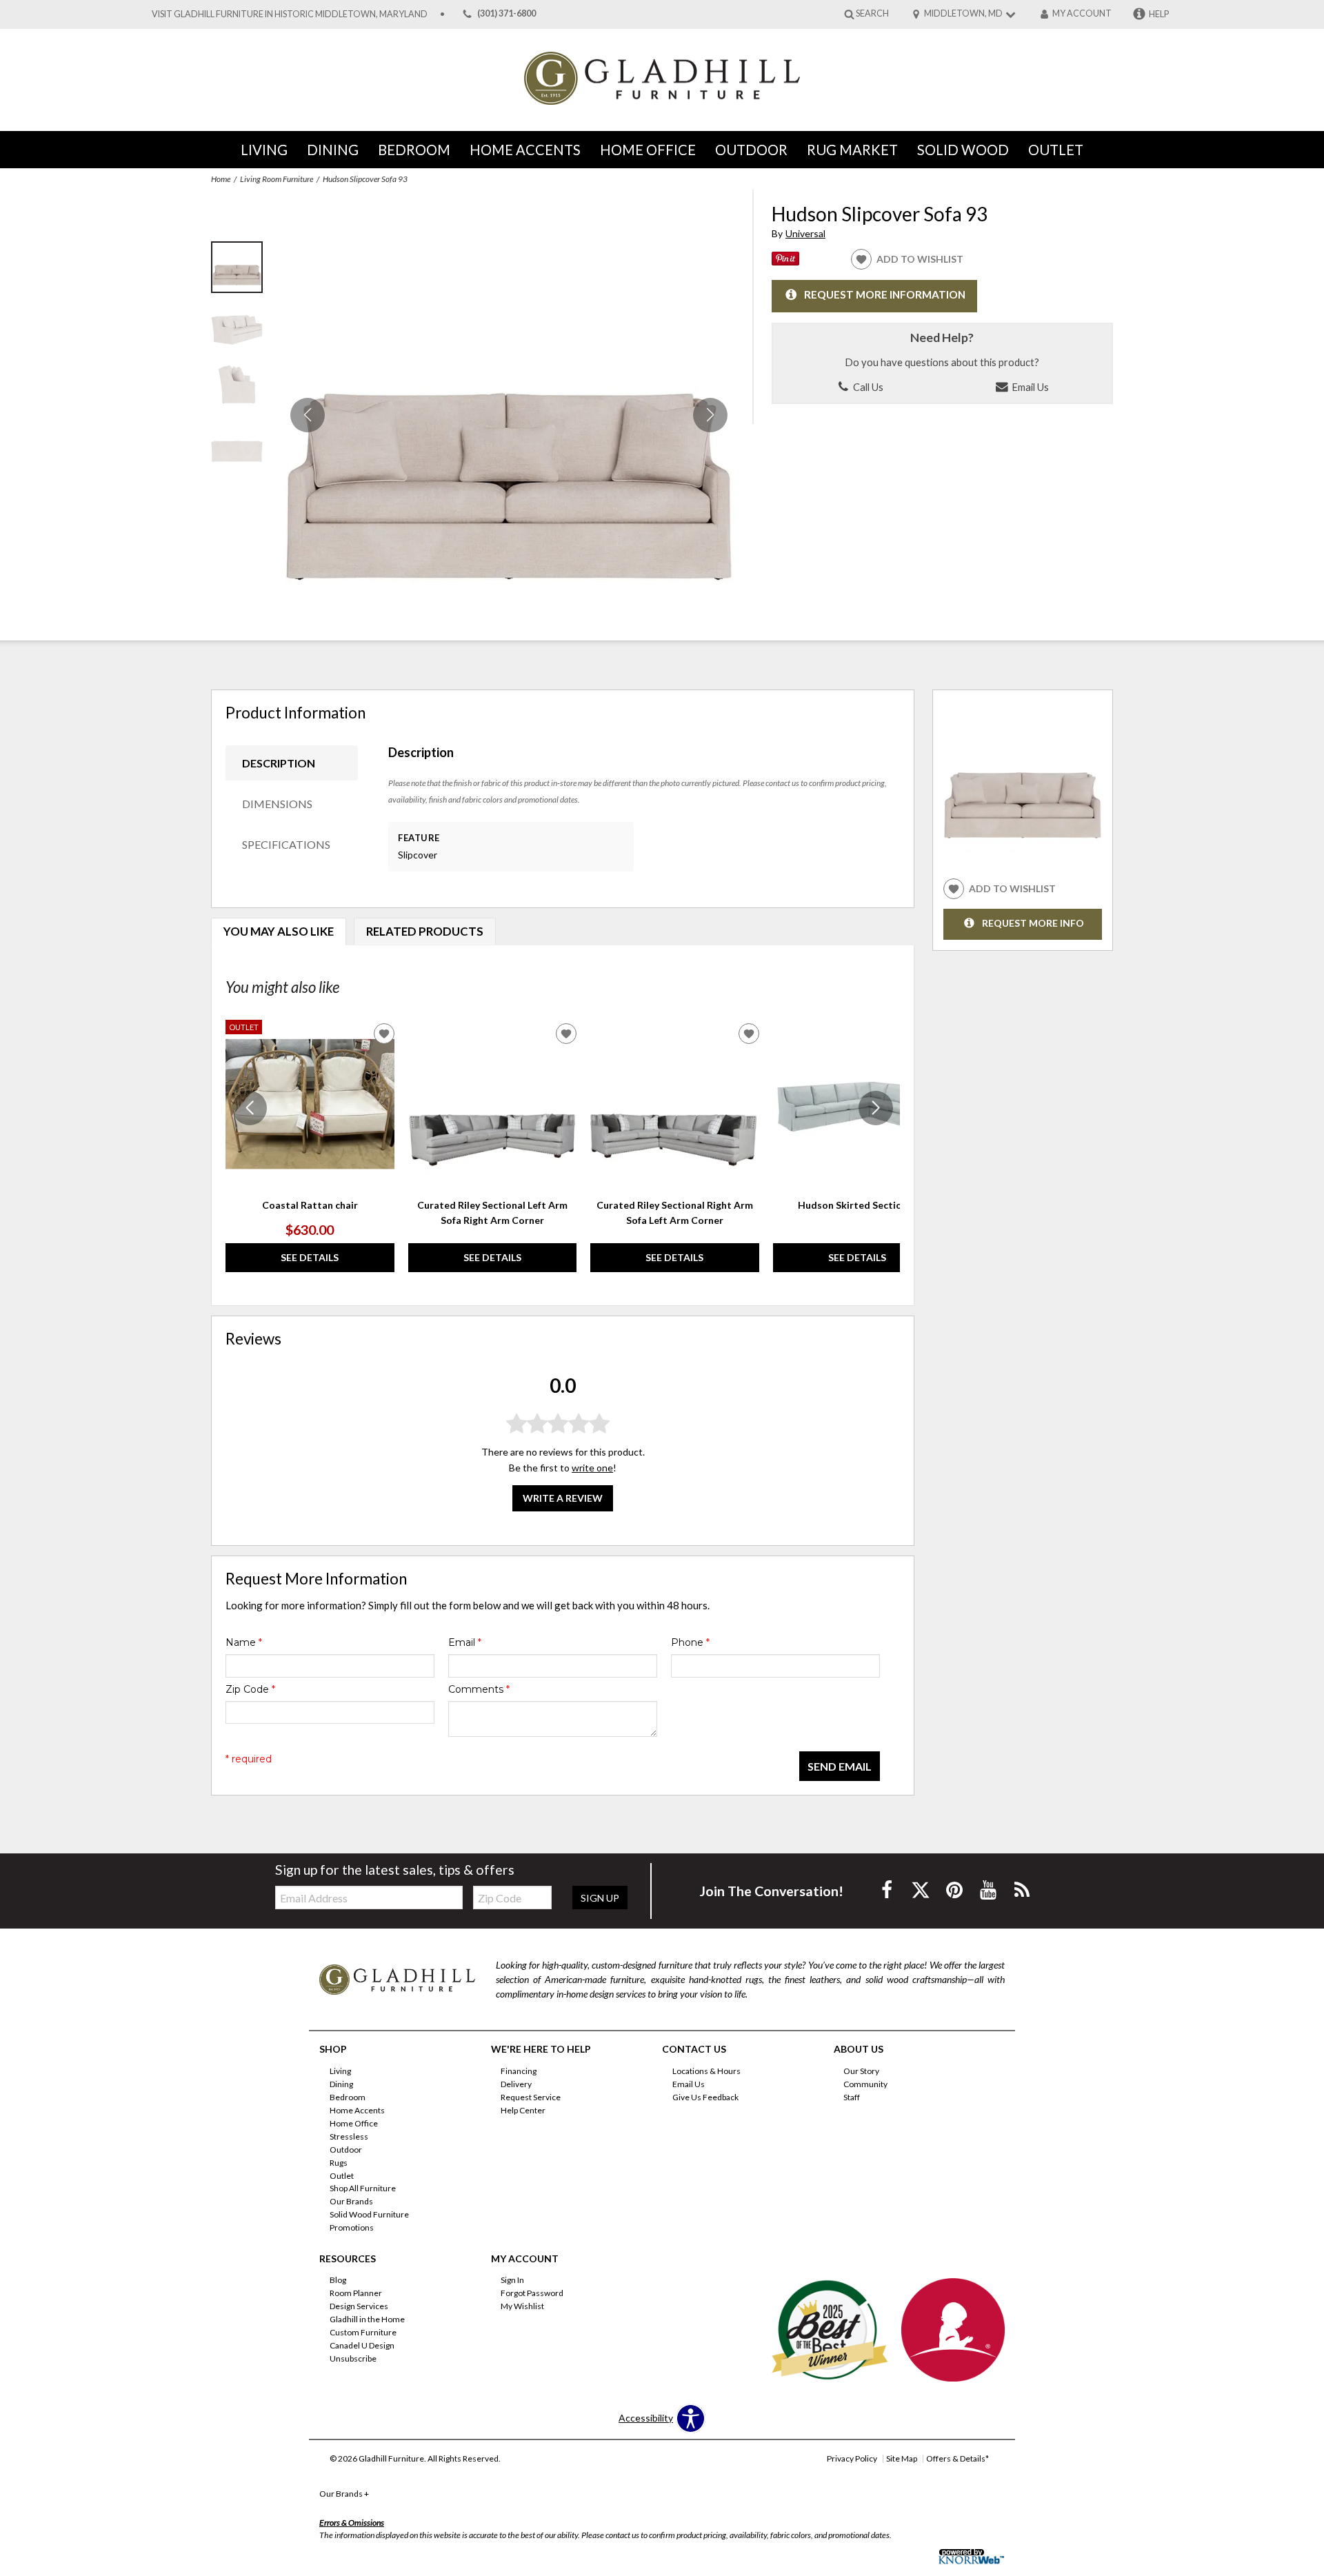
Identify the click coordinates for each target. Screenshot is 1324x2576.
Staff (852, 2097)
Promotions (352, 2227)
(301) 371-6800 (506, 14)
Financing (519, 2071)
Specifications (286, 844)
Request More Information (885, 294)
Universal (805, 233)
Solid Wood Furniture (369, 2214)
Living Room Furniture (277, 179)
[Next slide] (876, 1108)
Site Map (902, 2458)
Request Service (531, 2097)
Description (279, 763)
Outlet (1056, 150)
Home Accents (525, 150)
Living (264, 150)
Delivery (516, 2084)
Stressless (349, 2136)
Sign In (512, 2280)
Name (244, 1642)
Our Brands (351, 2201)
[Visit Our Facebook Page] (888, 1890)
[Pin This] (785, 262)
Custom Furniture (363, 2332)
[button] (710, 415)
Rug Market (852, 150)
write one (592, 1468)
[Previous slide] (250, 1108)
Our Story (861, 2071)
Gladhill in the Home (367, 2319)
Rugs (339, 2162)
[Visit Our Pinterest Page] (955, 1890)
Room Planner (356, 2293)
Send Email (840, 1766)
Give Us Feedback (705, 2097)
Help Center (523, 2110)
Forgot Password (532, 2293)
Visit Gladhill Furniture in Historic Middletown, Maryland (290, 14)
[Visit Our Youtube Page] (989, 1890)
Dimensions (277, 804)
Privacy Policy (852, 2458)
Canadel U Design (362, 2345)
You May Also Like (279, 931)
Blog (338, 2280)
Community (865, 2084)
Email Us (1029, 387)
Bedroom (414, 150)
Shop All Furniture (363, 2188)
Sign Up (600, 1898)
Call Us (867, 387)
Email (465, 1642)
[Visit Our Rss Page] (1022, 1890)
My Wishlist (522, 2306)
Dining (333, 150)
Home (221, 179)
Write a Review (563, 1499)
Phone (690, 1642)
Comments (479, 1689)
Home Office (648, 150)
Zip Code (250, 1689)
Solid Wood (963, 150)
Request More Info (1033, 923)
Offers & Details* (957, 2458)
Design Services (359, 2306)
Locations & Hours (706, 2071)
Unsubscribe (353, 2358)
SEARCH (872, 13)
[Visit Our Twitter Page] (922, 1890)
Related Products (425, 931)
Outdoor (751, 150)
